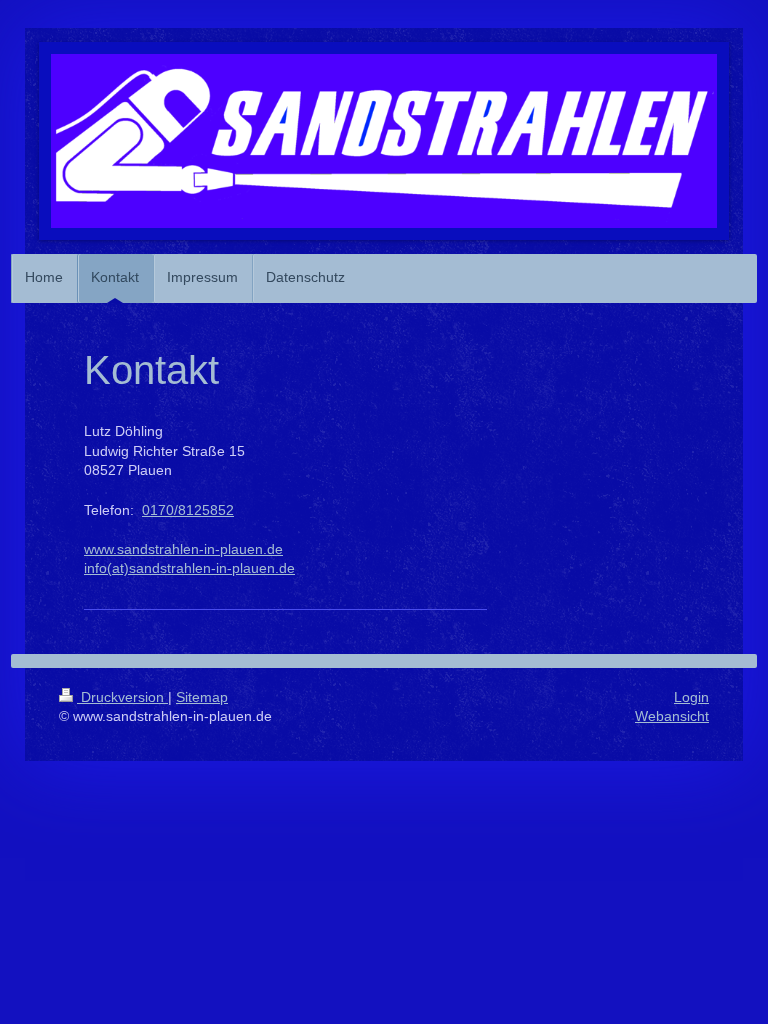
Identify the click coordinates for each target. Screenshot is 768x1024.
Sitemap (202, 697)
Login (691, 697)
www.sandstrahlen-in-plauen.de (183, 549)
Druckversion (122, 697)
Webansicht (672, 716)
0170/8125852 (188, 510)
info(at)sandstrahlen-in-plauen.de (189, 568)
